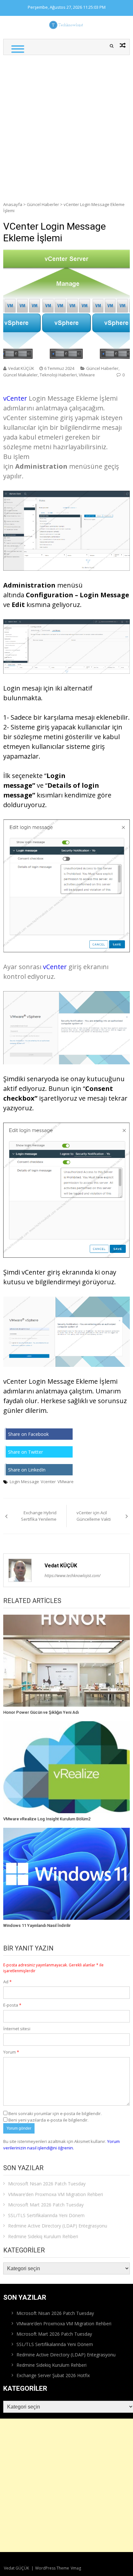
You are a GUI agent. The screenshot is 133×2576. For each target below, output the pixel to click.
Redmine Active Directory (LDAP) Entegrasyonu (58, 2226)
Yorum (11, 2052)
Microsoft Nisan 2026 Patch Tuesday (47, 2184)
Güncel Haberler (43, 204)
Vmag (76, 2568)
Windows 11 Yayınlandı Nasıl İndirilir (37, 1925)
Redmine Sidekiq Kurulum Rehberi (43, 2236)
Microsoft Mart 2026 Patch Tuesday (46, 2205)
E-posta (12, 2005)
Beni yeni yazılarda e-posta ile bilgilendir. (48, 2120)
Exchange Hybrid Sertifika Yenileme (39, 1516)
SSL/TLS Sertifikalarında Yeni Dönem (46, 2215)
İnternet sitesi (17, 2029)
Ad (7, 1982)
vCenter (15, 398)
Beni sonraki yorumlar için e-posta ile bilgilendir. (55, 2113)
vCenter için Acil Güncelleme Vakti (94, 1516)
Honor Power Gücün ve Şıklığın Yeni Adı (41, 1712)
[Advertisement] (66, 125)
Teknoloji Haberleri (58, 375)
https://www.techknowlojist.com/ (72, 1576)
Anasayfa (13, 204)
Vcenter (48, 1482)
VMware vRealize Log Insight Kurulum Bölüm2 (47, 1819)
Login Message (24, 1482)
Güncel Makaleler (20, 375)
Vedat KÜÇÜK (21, 368)
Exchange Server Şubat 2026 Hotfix (53, 2375)
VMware (87, 375)
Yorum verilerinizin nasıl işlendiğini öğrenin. (61, 2145)
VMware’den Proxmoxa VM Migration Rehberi (56, 2194)
